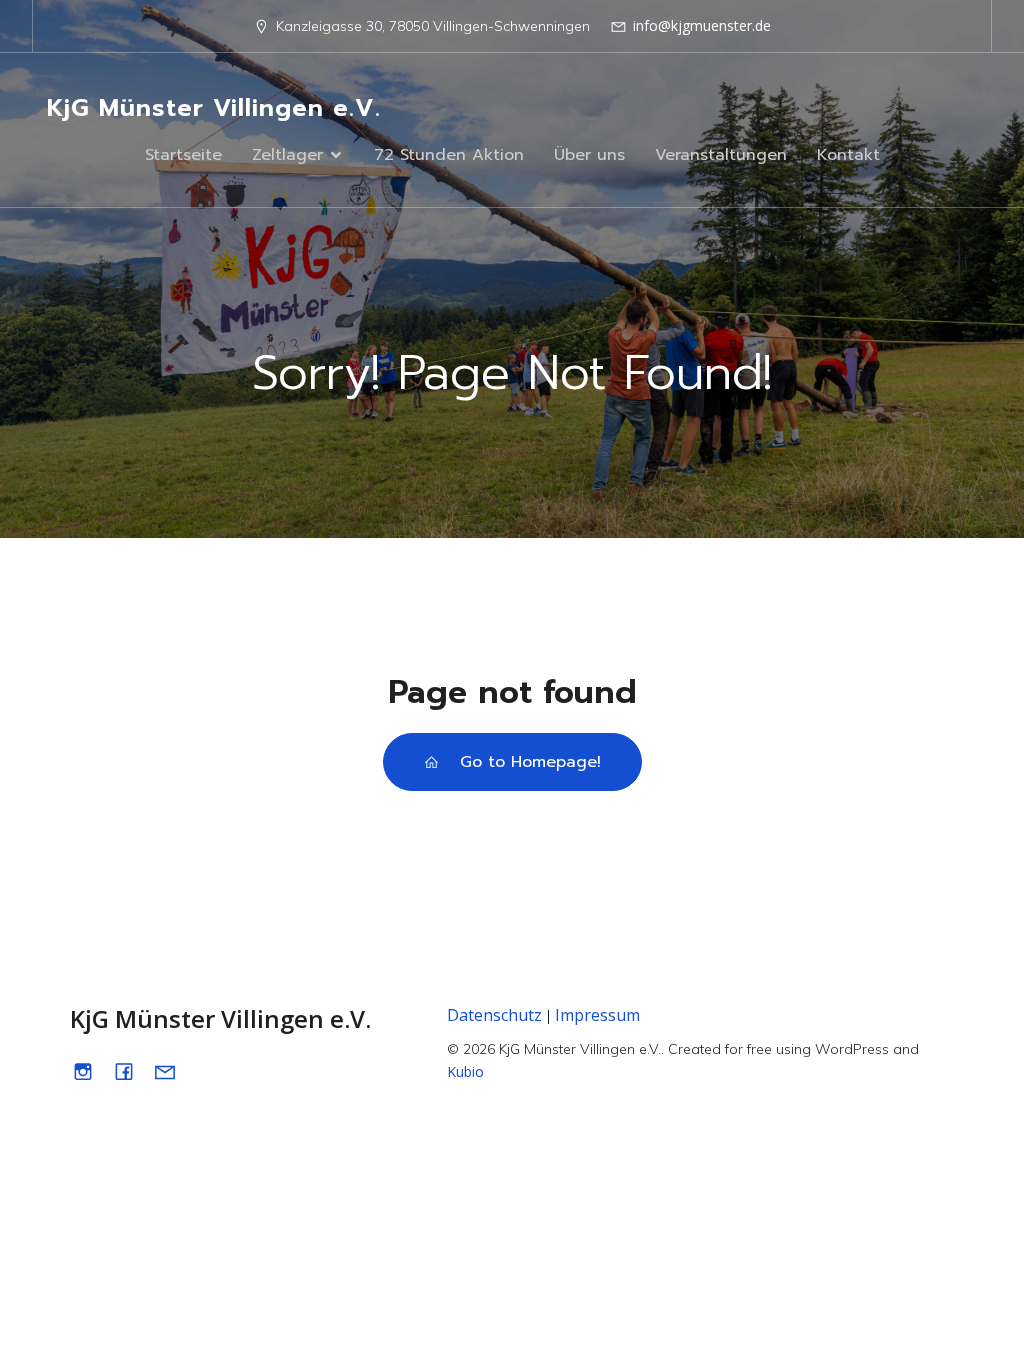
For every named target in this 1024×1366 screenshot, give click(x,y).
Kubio (465, 1071)
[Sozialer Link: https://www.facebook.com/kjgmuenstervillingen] (131, 1070)
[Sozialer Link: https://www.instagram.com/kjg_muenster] (90, 1070)
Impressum (597, 1015)
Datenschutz (494, 1015)
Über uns (589, 155)
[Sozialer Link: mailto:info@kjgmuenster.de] (172, 1070)
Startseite (183, 155)
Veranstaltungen (721, 155)
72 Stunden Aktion (449, 155)
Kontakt (848, 155)
